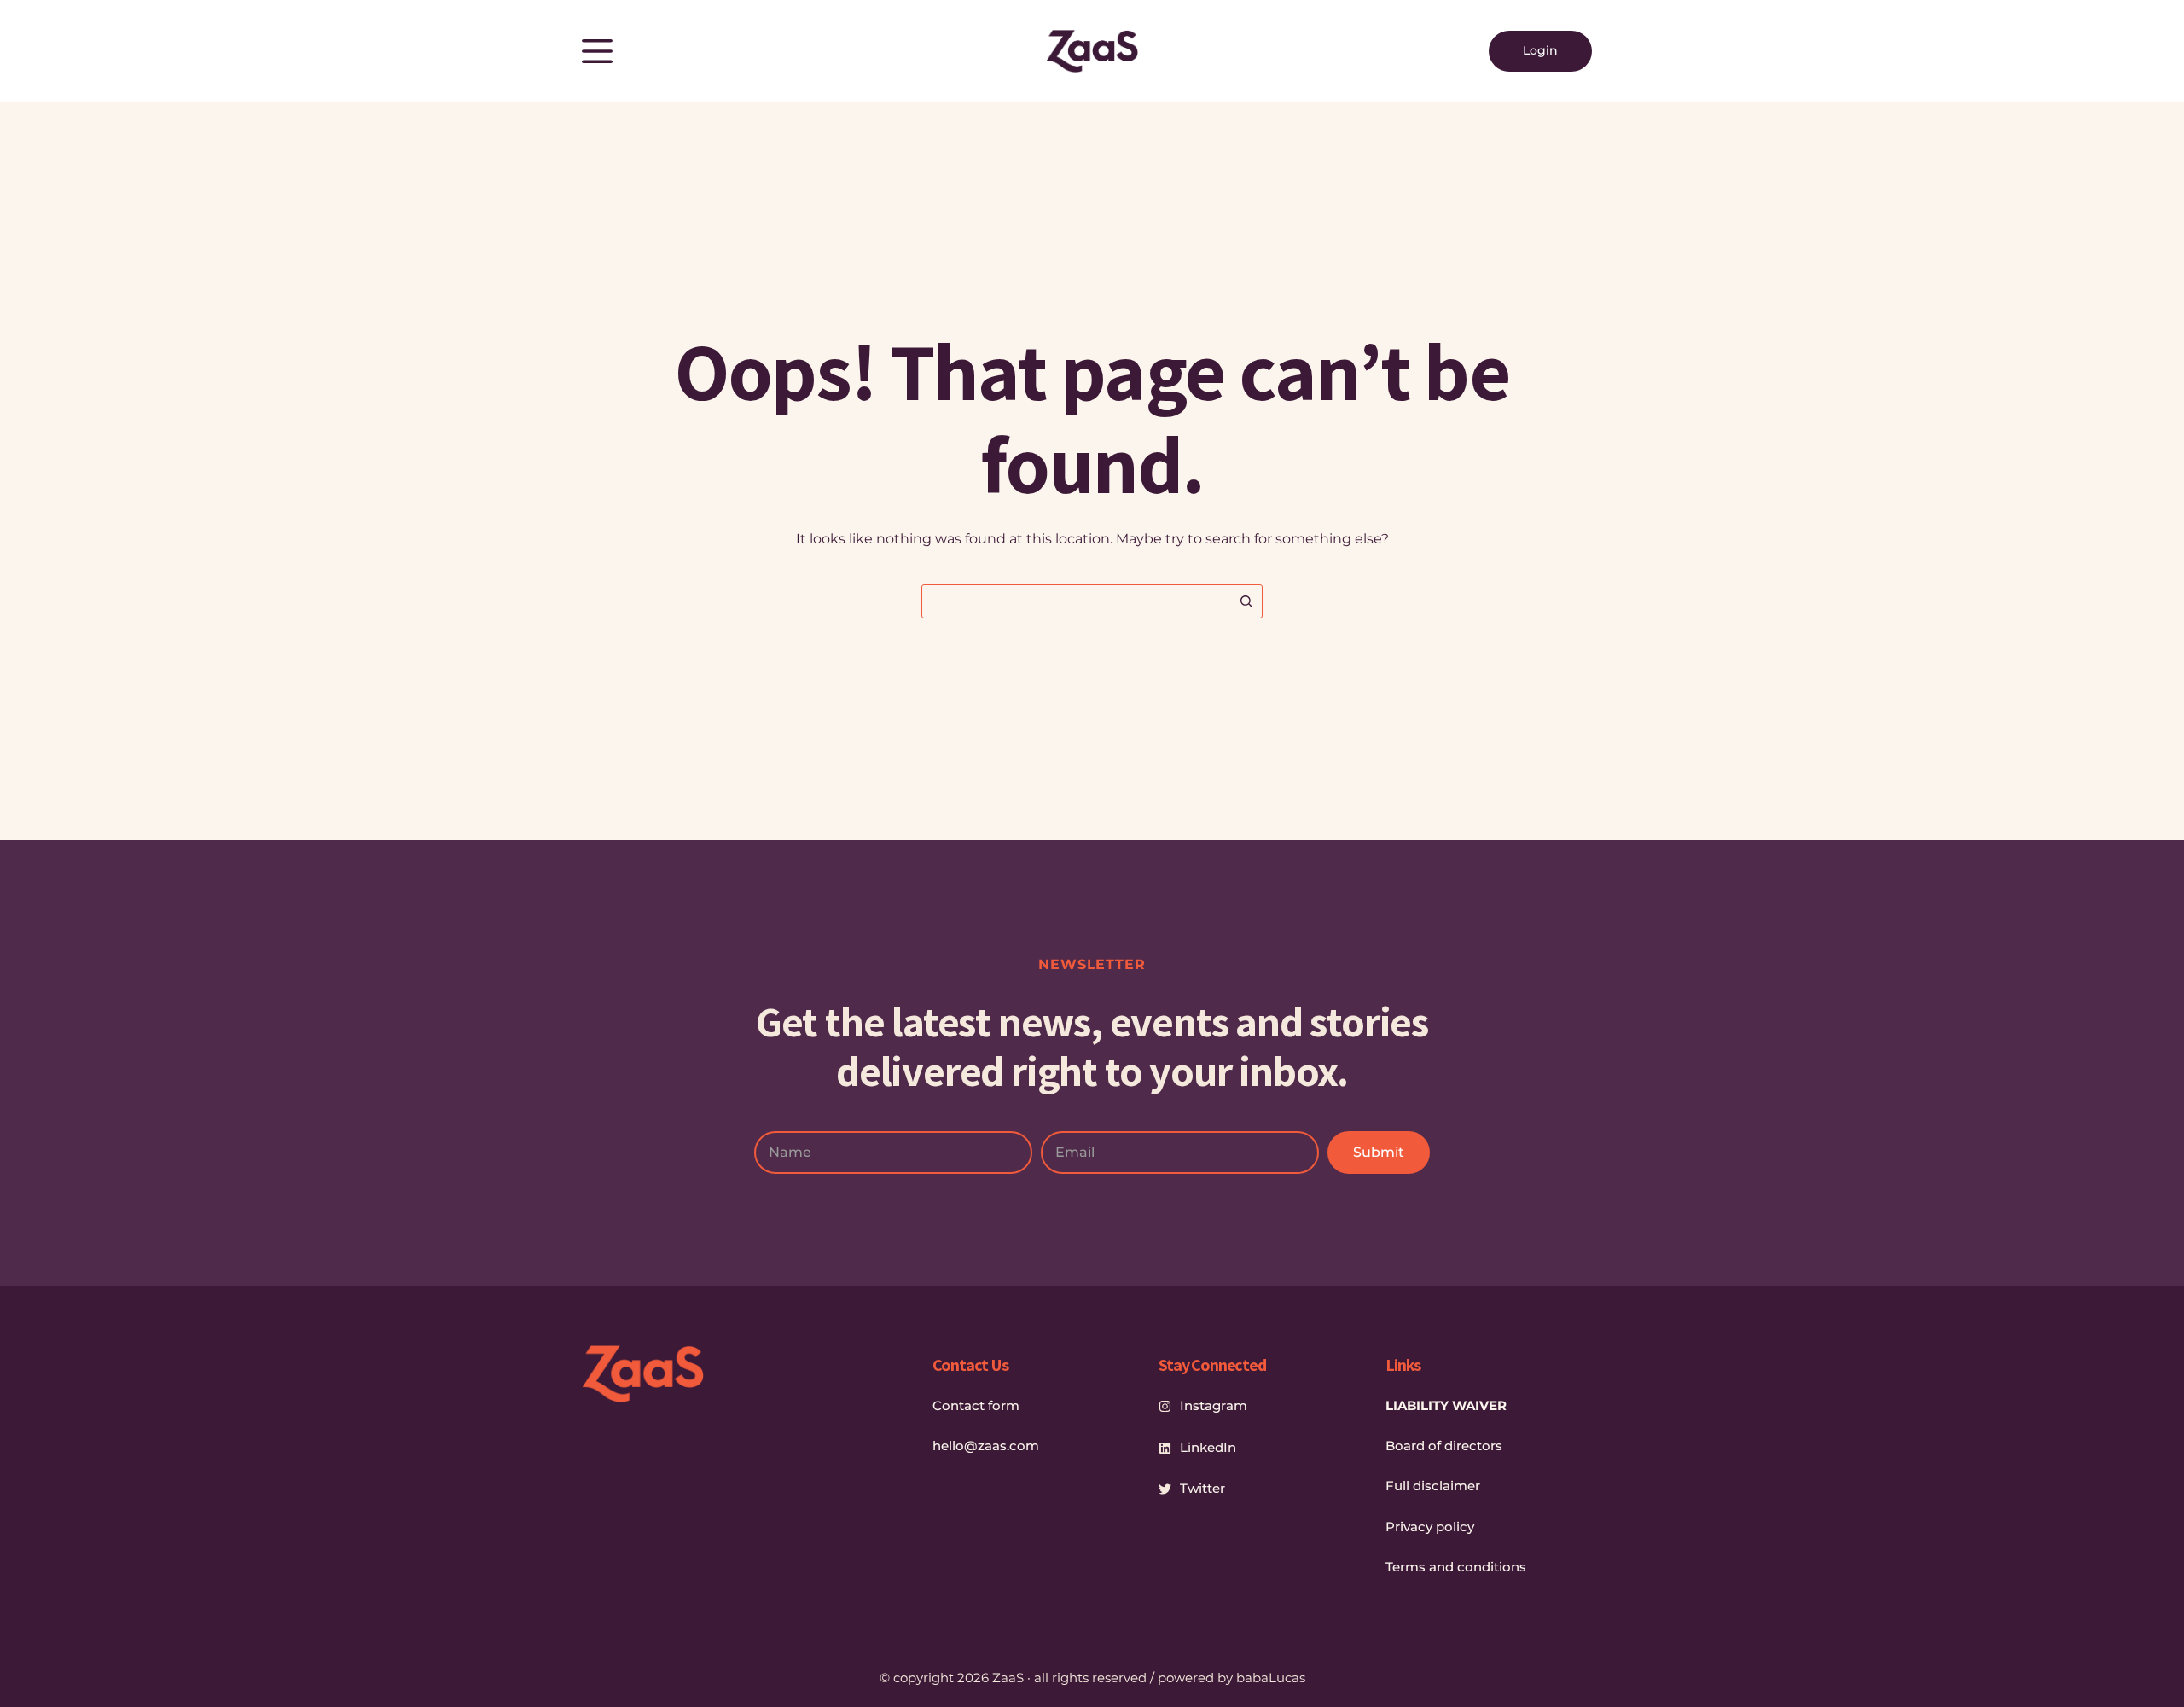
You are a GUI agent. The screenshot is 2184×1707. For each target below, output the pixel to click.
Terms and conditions (1456, 1567)
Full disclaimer (1433, 1486)
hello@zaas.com (986, 1446)
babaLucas (1271, 1678)
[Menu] (597, 51)
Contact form (976, 1405)
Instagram (1214, 1405)
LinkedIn (1208, 1447)
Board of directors (1444, 1446)
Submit (1379, 1152)
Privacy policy (1430, 1527)
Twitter (1202, 1488)
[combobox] (1076, 601)
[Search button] (1246, 601)
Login (1540, 50)
